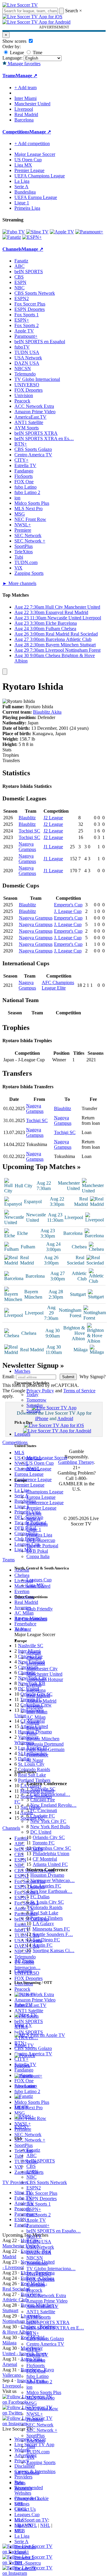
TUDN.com (38, 2452)
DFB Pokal (37, 1551)
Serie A (33, 1519)
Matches (22, 1371)
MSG (32, 2403)
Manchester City (42, 1669)
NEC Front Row (42, 2409)
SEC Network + (42, 2430)
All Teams (24, 1961)
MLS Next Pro (40, 2398)
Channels (23, 1971)
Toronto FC (43, 1843)
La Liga (34, 1513)
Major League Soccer (47, 1458)
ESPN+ (34, 2209)
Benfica (34, 1728)
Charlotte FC (43, 1816)
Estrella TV (37, 2355)
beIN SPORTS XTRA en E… (55, 2328)
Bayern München (43, 1739)
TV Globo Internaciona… (51, 2269)
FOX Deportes (40, 2279)
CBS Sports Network (47, 2182)
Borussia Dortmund (45, 1744)
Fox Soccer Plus (42, 2193)
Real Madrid (38, 1696)
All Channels (27, 2473)
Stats (7, 750)
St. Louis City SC (47, 1902)
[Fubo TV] (14, 232)
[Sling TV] (37, 232)
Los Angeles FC (46, 1886)
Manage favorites (24, 64)
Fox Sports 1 (39, 2204)
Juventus (35, 1706)
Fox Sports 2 (39, 2215)
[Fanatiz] (12, 237)
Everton (34, 1685)
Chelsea (34, 1658)
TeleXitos (36, 2441)
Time (37, 53)
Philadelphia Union (51, 1854)
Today (32, 1395)
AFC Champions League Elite (58, 985)
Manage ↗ (26, 76)
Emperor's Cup (68, 905)
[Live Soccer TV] (20, 5)
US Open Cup (40, 1463)
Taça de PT (25, 2568)
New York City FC (48, 1821)
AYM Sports (39, 2317)
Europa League (41, 1497)
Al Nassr (35, 1760)
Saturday (35, 1405)
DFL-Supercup (41, 1540)
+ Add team (25, 88)
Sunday (34, 1411)
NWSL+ (35, 2414)
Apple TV (36, 2220)
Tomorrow (36, 1400)
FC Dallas (40, 1897)
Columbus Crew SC (52, 1848)
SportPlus (36, 2436)
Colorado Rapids (46, 1907)
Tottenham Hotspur (45, 1679)
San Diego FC (46, 1940)
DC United (41, 1832)
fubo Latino (37, 2376)
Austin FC (43, 1945)
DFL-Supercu (28, 2563)
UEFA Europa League (36, 197)
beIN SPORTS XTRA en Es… (44, 439)
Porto (31, 1733)
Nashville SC (43, 1789)
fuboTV (34, 2236)
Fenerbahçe (37, 1755)
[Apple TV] (62, 232)
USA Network (40, 2247)
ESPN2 (34, 2188)
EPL (19, 2531)
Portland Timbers (46, 1918)
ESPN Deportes (42, 2199)
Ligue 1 (34, 1529)
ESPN (32, 2172)
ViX (30, 2457)
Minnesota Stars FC (51, 1929)
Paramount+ (38, 2225)
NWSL (33, 1468)
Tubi (31, 2446)
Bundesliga (37, 1524)
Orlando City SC (49, 1837)
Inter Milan (37, 1712)
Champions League (45, 1492)
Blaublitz (27, 818)
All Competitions (31, 1619)
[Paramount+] (89, 232)
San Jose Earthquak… (51, 1891)
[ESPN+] (32, 237)
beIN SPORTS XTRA (48, 2322)
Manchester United (44, 1674)
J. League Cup (68, 911)
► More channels (19, 583)
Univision (36, 2285)
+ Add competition (32, 143)
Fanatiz (33, 2150)
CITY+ (33, 2349)
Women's (23, 2488)
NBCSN (35, 2258)
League (16, 53)
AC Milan (36, 1717)
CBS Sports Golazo (45, 2339)
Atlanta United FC (50, 1864)
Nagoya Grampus (27, 847)
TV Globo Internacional (37, 379)
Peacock (34, 2290)
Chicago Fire (43, 1800)
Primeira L (24, 2558)
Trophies (11, 755)
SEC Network (40, 2425)
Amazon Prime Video (47, 2301)
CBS (31, 2166)
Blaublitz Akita (47, 712)
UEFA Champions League (40, 176)
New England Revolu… (53, 1805)
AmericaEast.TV (42, 2306)
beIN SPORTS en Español (40, 342)
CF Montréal (45, 1859)
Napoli (33, 1722)
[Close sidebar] (5, 672)
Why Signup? (93, 1377)
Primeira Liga (39, 1535)
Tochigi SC (29, 831)
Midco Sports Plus (44, 2392)
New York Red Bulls (50, 1827)
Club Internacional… (50, 1794)
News (20, 2483)
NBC (31, 2177)
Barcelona (36, 1690)
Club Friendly (40, 1609)
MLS (19, 2520)
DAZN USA (39, 2252)
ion (29, 2387)
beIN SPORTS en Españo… (54, 2231)
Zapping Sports (41, 2462)
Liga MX (35, 1585)
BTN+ (33, 2333)
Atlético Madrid (41, 1701)
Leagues (22, 1434)
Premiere (35, 2419)
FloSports (36, 2365)
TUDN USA (39, 2242)
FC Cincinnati (44, 1810)
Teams (21, 1629)
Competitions (16, 132)
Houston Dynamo (47, 1875)
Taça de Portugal (42, 1546)
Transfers (11, 760)
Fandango (36, 2360)
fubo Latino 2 (39, 2382)
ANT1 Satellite (41, 2312)
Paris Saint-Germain (45, 1749)
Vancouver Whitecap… (52, 1880)
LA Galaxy (43, 1924)
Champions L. (28, 2498)
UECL (21, 2509)
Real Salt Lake (44, 1913)
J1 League (53, 847)
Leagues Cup (39, 1580)
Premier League (41, 1508)
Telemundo (37, 2263)
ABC (31, 2155)
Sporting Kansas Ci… (54, 1950)
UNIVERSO (39, 2274)
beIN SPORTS (41, 2161)
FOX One (36, 2371)
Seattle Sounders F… (53, 1934)
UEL (19, 2504)
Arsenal (34, 1652)
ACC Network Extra (46, 2295)
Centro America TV (45, 2344)
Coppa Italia (38, 1556)
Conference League (45, 1503)
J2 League (53, 818)
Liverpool (36, 1663)
